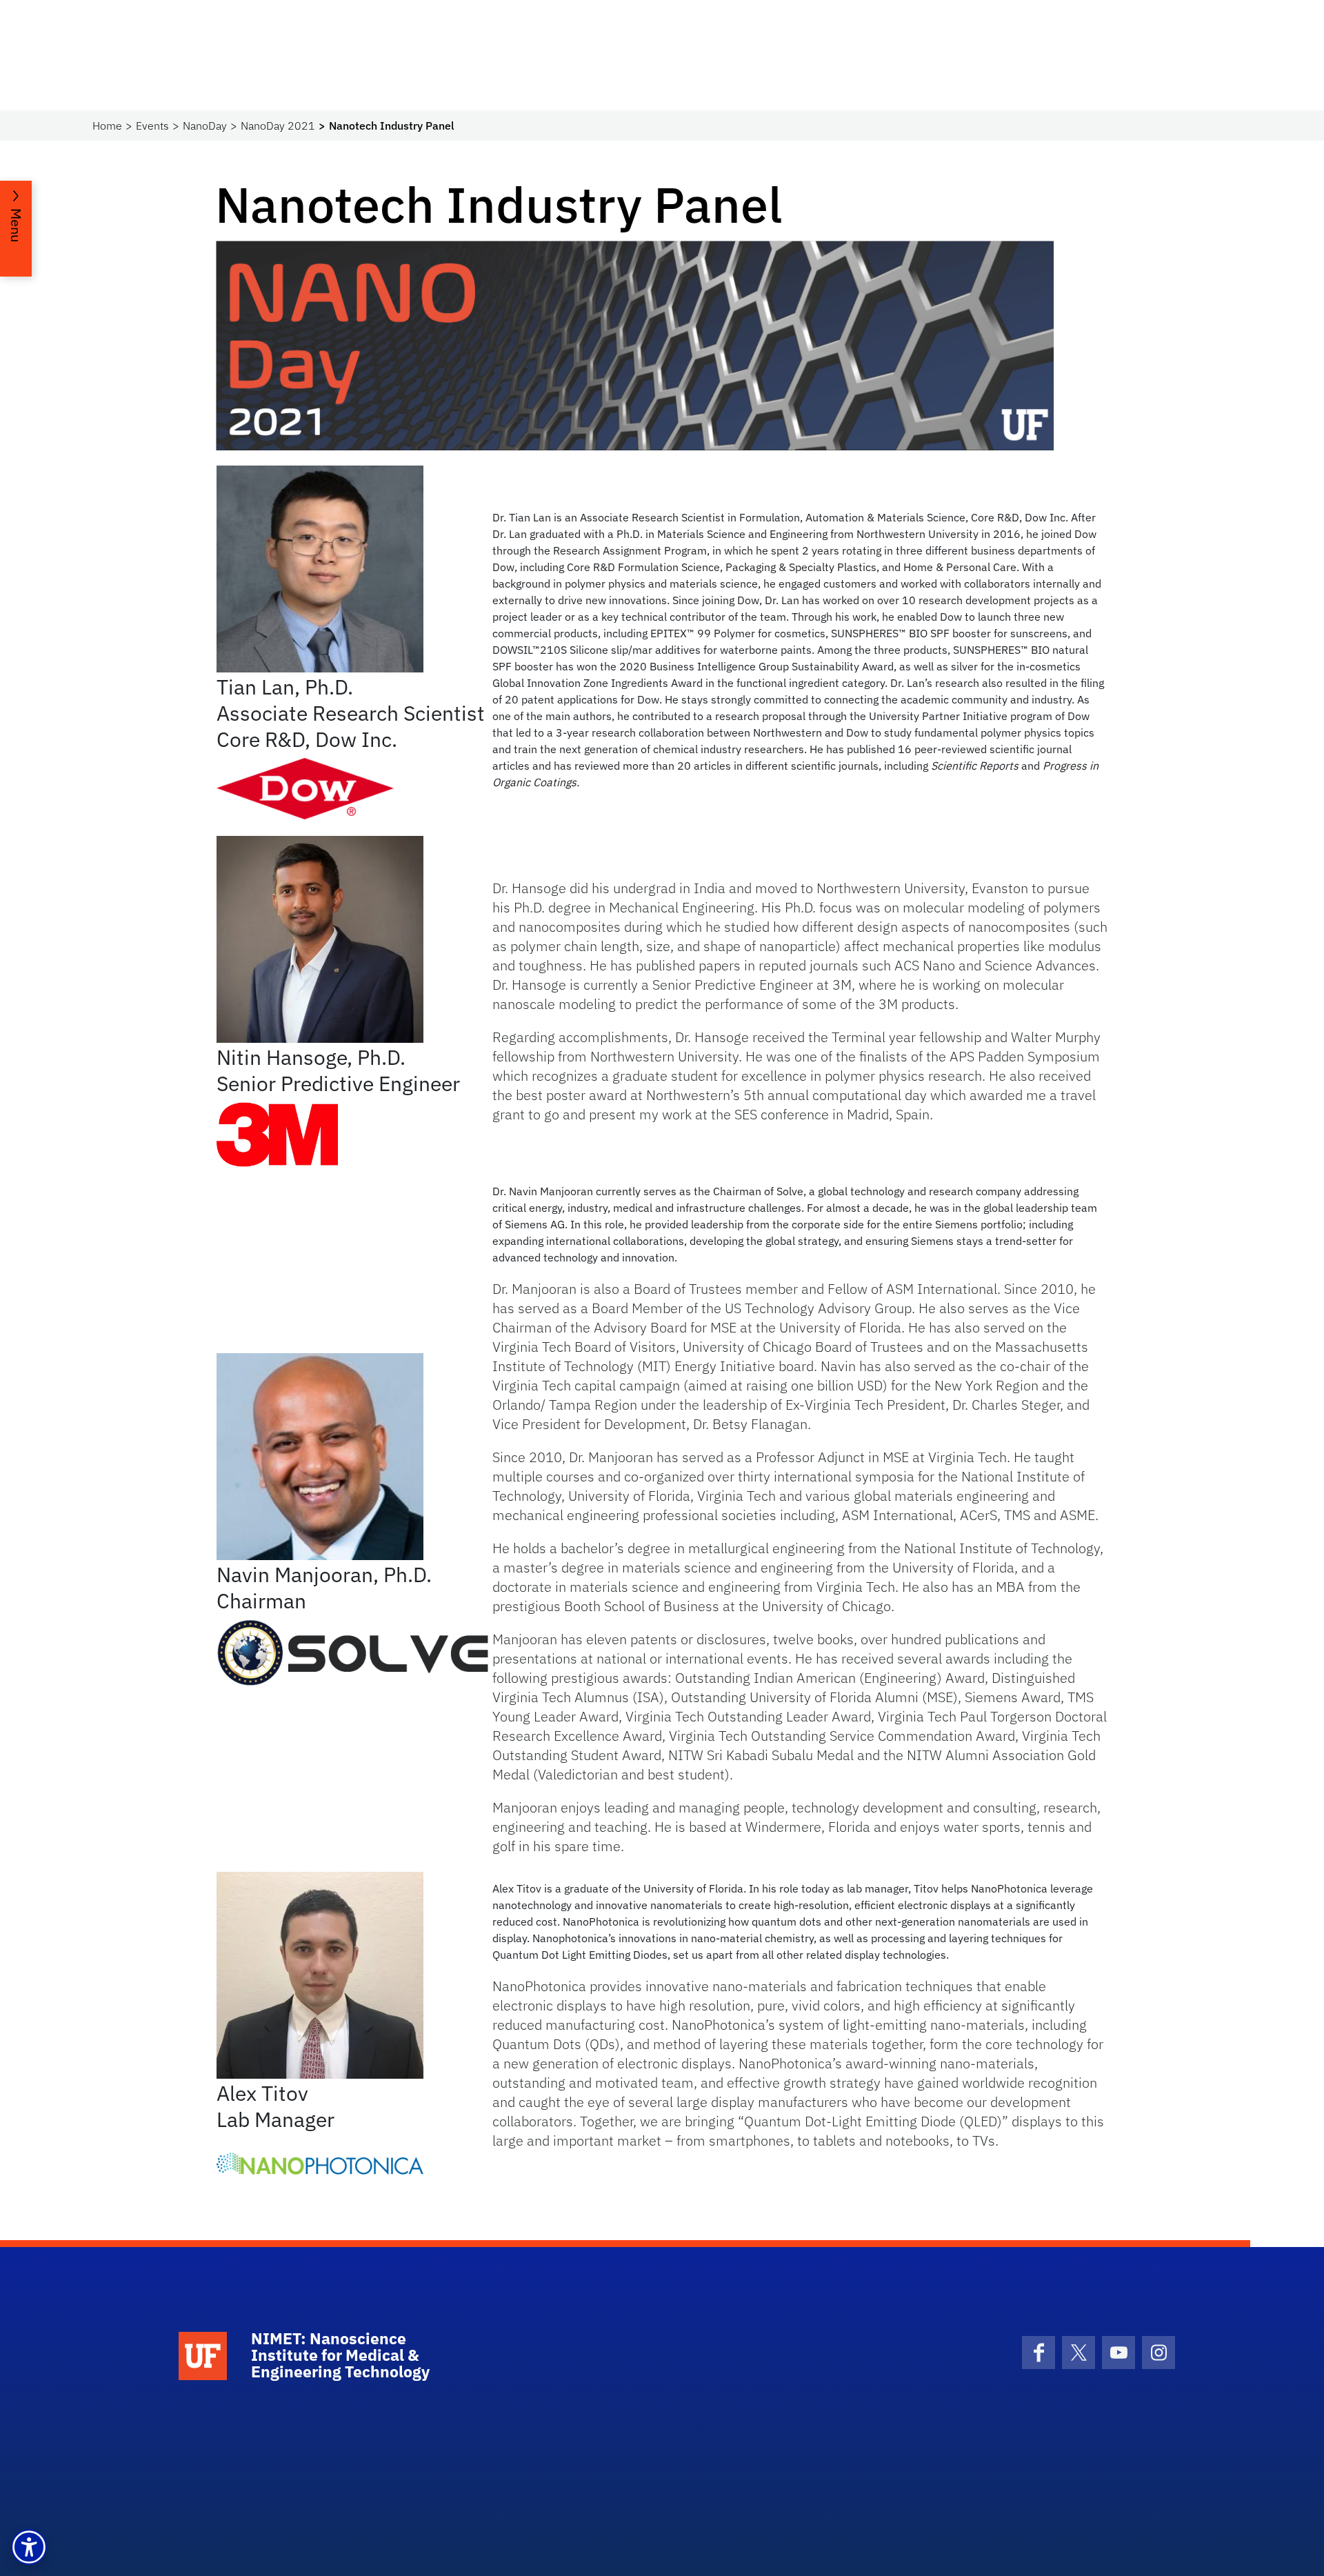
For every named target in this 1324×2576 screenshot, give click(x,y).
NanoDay (205, 126)
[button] (29, 2547)
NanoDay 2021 (278, 126)
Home (107, 126)
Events (152, 126)
